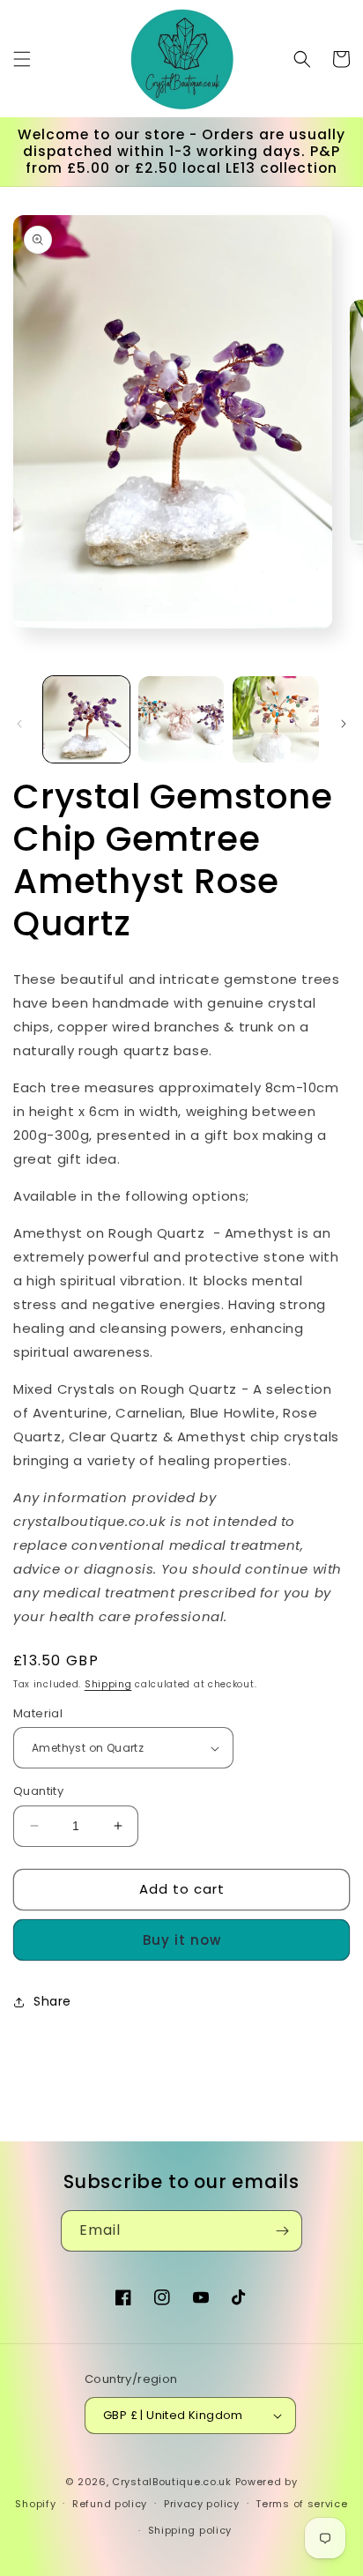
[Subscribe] (282, 2231)
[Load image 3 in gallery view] (276, 719)
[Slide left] (19, 724)
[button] (22, 59)
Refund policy (110, 2504)
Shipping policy (190, 2530)
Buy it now (182, 1940)
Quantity (38, 1791)
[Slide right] (344, 724)
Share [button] (52, 2001)
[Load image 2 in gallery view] (181, 719)
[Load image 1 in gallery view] (86, 719)
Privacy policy (202, 2504)
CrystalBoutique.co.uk (172, 2482)
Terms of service (301, 2504)
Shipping (108, 1684)
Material (38, 1713)
